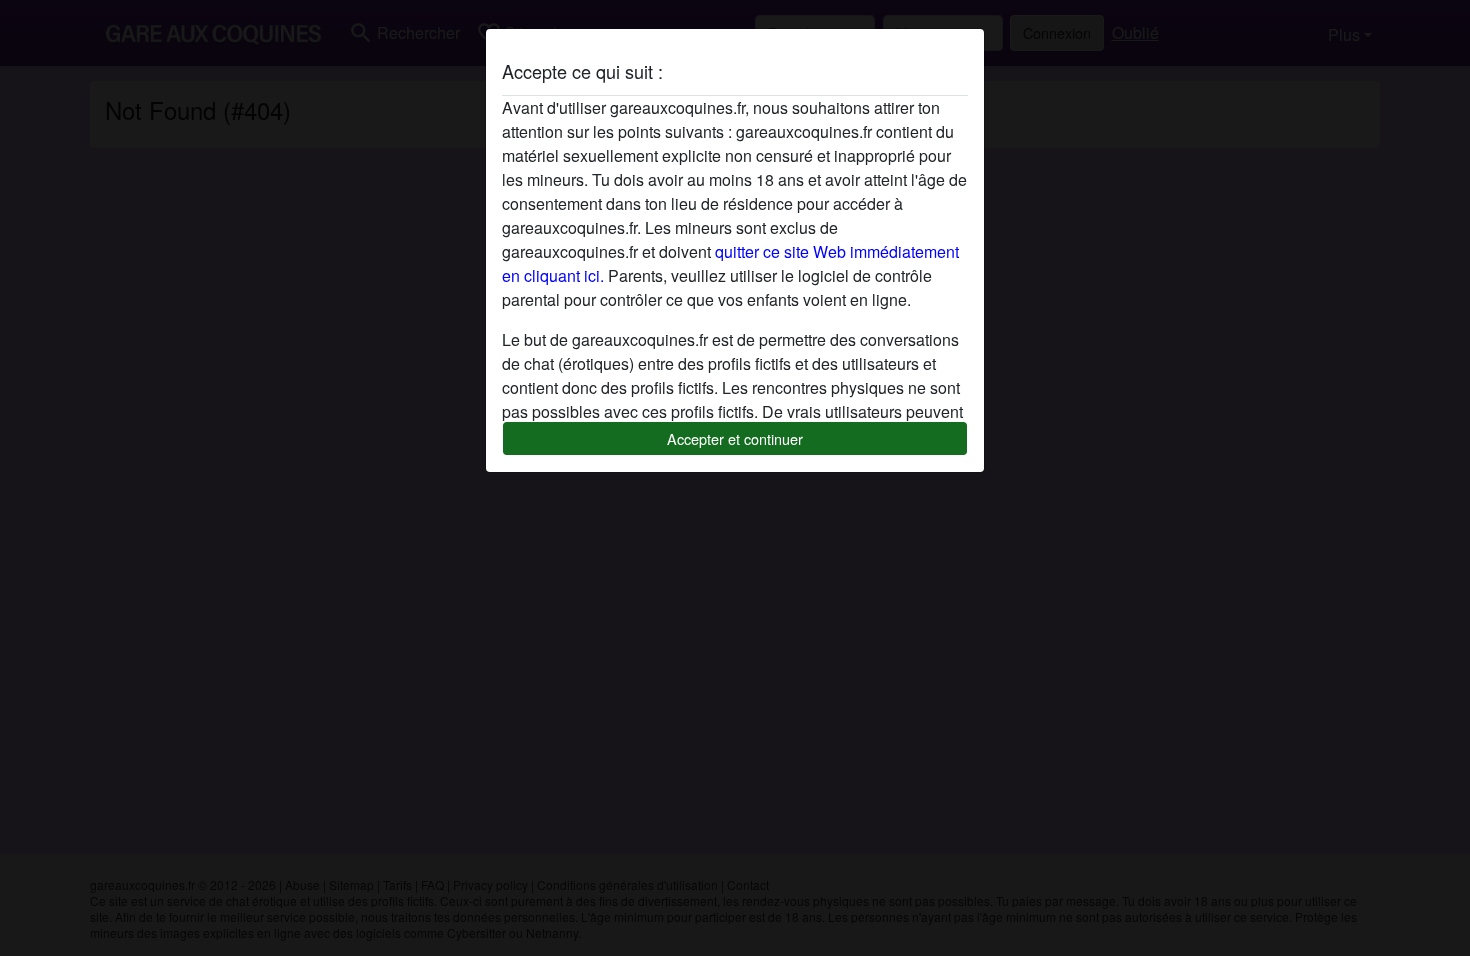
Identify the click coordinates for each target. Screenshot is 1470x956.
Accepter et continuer (735, 438)
